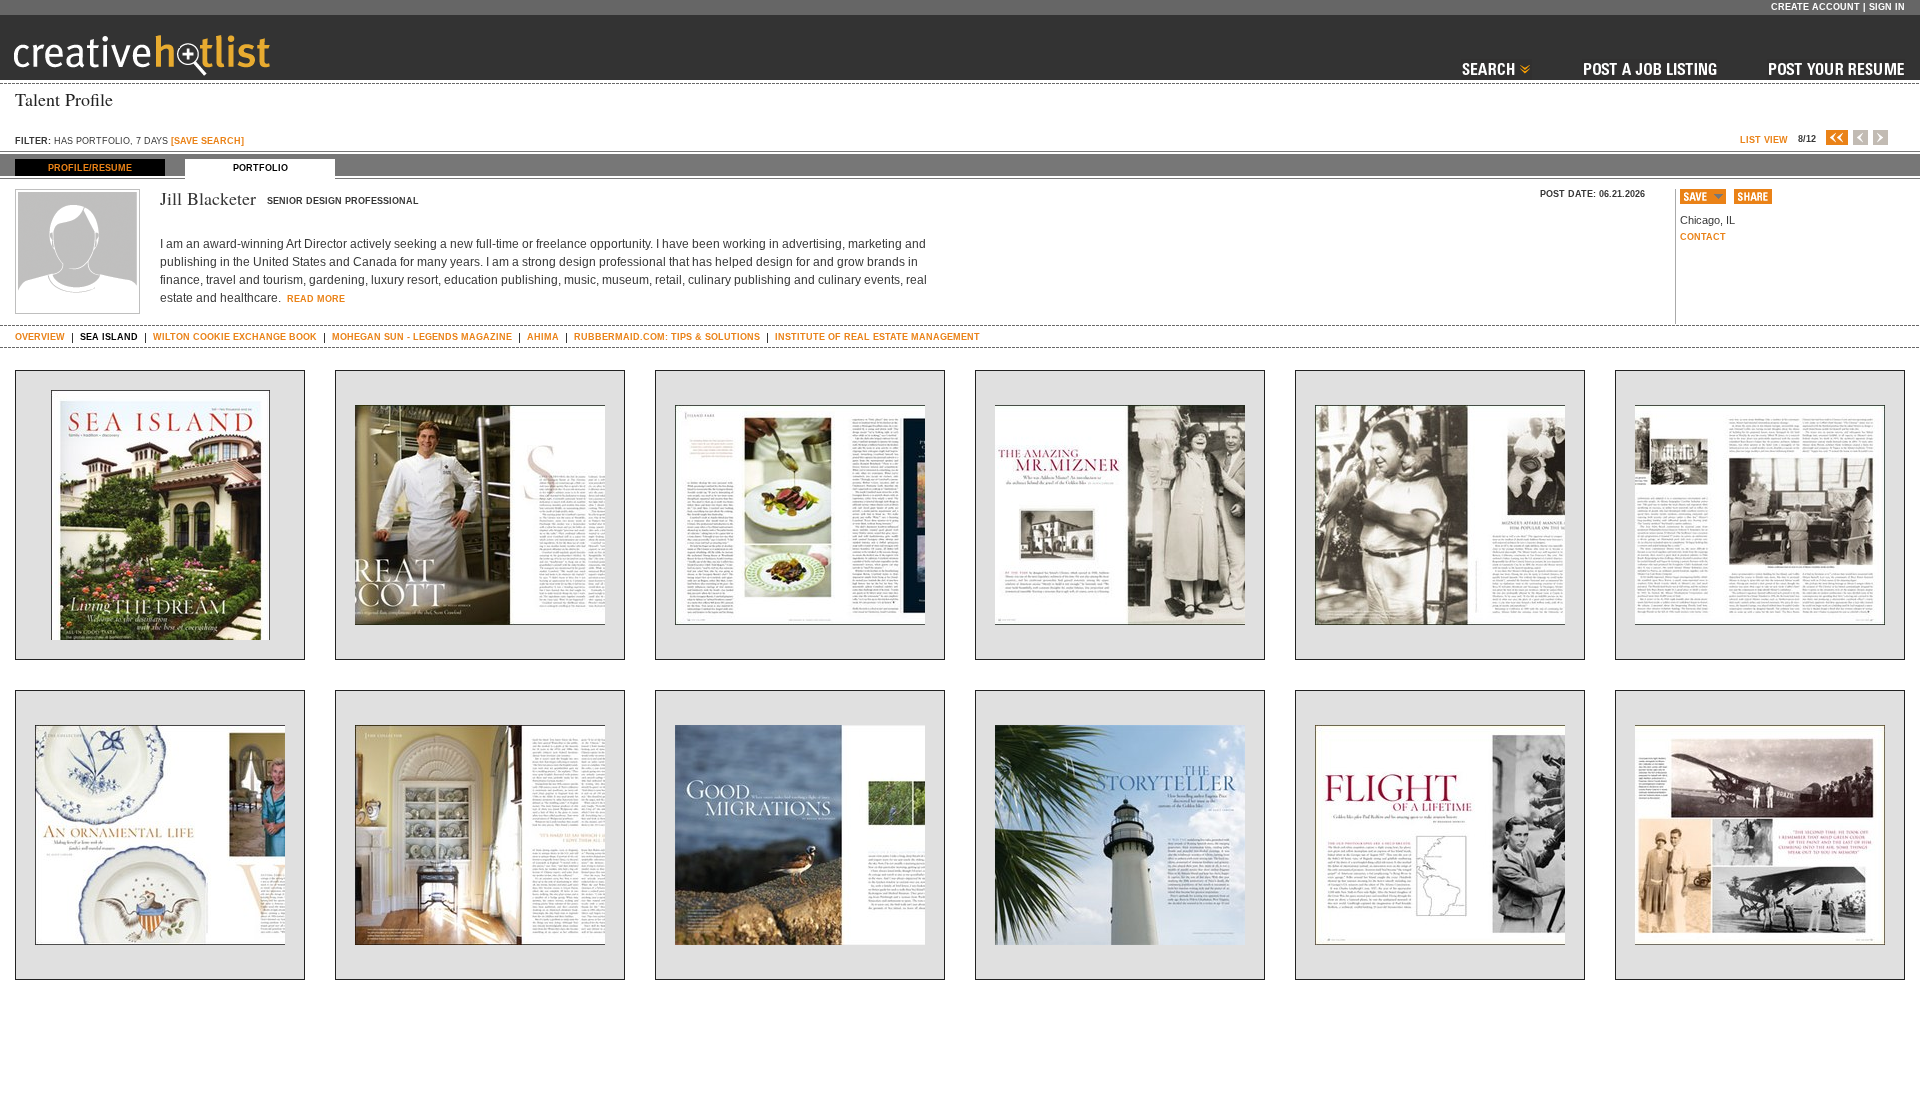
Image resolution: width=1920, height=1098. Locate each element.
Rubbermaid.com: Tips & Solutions (667, 337)
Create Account (1815, 7)
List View (1764, 140)
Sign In (1887, 7)
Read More (314, 299)
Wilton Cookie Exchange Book (235, 337)
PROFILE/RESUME (90, 168)
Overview (40, 337)
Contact (1703, 237)
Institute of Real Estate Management (877, 337)
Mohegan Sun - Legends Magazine (422, 337)
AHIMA (543, 337)
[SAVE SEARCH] (207, 141)
